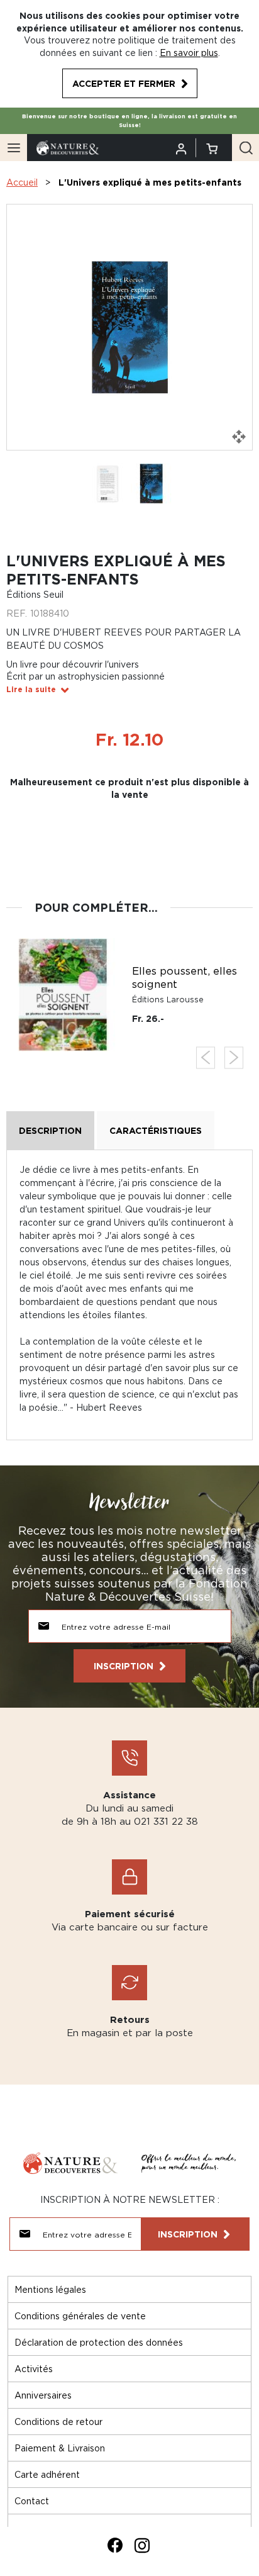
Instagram (142, 2545)
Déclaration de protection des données (99, 2342)
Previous (206, 1057)
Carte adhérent (47, 2474)
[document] (129, 54)
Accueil (22, 182)
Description (50, 1130)
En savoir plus (189, 53)
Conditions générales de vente (80, 2316)
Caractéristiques (156, 1130)
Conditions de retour (58, 2422)
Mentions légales (50, 2289)
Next (234, 1057)
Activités (34, 2369)
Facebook (115, 2545)
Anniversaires (43, 2395)
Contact (32, 2501)
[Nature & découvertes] (68, 147)
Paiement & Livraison (60, 2448)
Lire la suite (31, 689)
